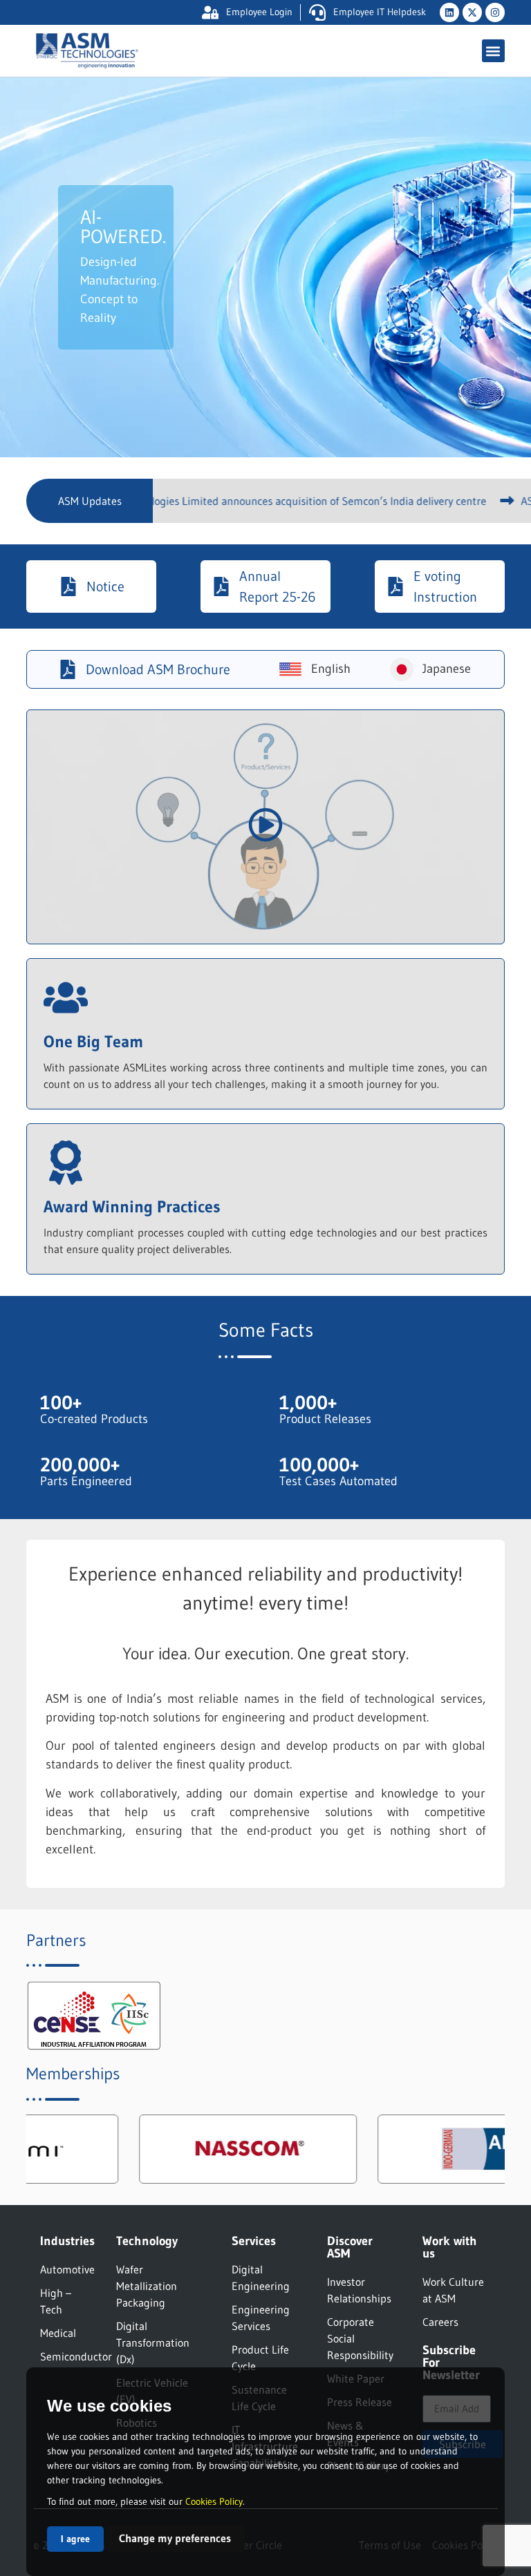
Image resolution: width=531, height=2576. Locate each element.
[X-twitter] (472, 12)
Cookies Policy (214, 2501)
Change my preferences (175, 2538)
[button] (493, 51)
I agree (75, 2539)
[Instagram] (495, 12)
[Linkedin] (449, 12)
